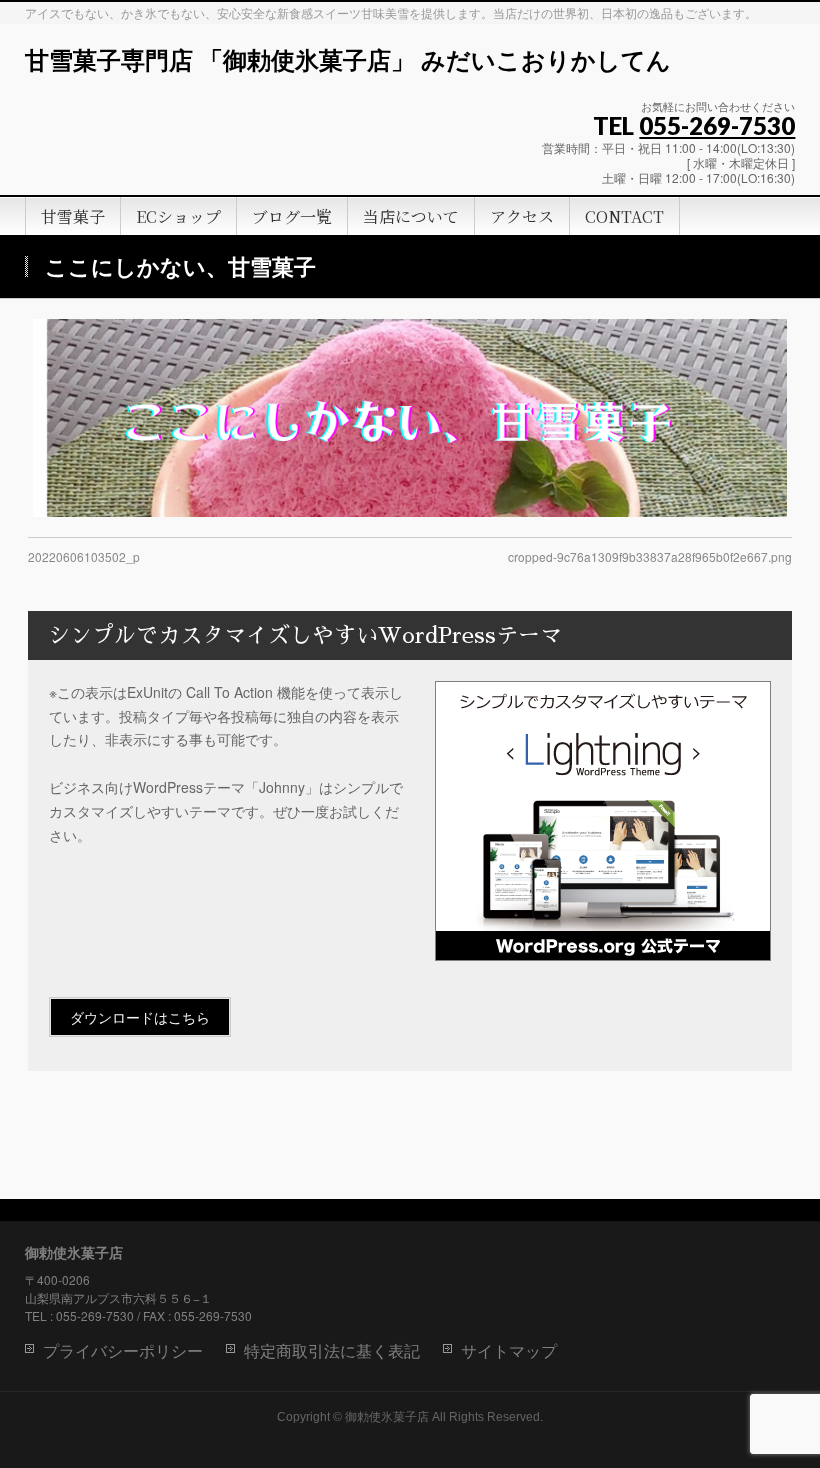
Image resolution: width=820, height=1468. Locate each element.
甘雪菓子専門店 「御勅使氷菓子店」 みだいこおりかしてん (348, 61)
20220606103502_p (84, 556)
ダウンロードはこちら (140, 1017)
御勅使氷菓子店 (387, 1417)
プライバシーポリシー (123, 1352)
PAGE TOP (783, 1405)
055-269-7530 (717, 125)
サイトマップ (509, 1352)
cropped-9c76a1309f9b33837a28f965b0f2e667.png (650, 556)
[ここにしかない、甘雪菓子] (409, 418)
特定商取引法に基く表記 (332, 1352)
